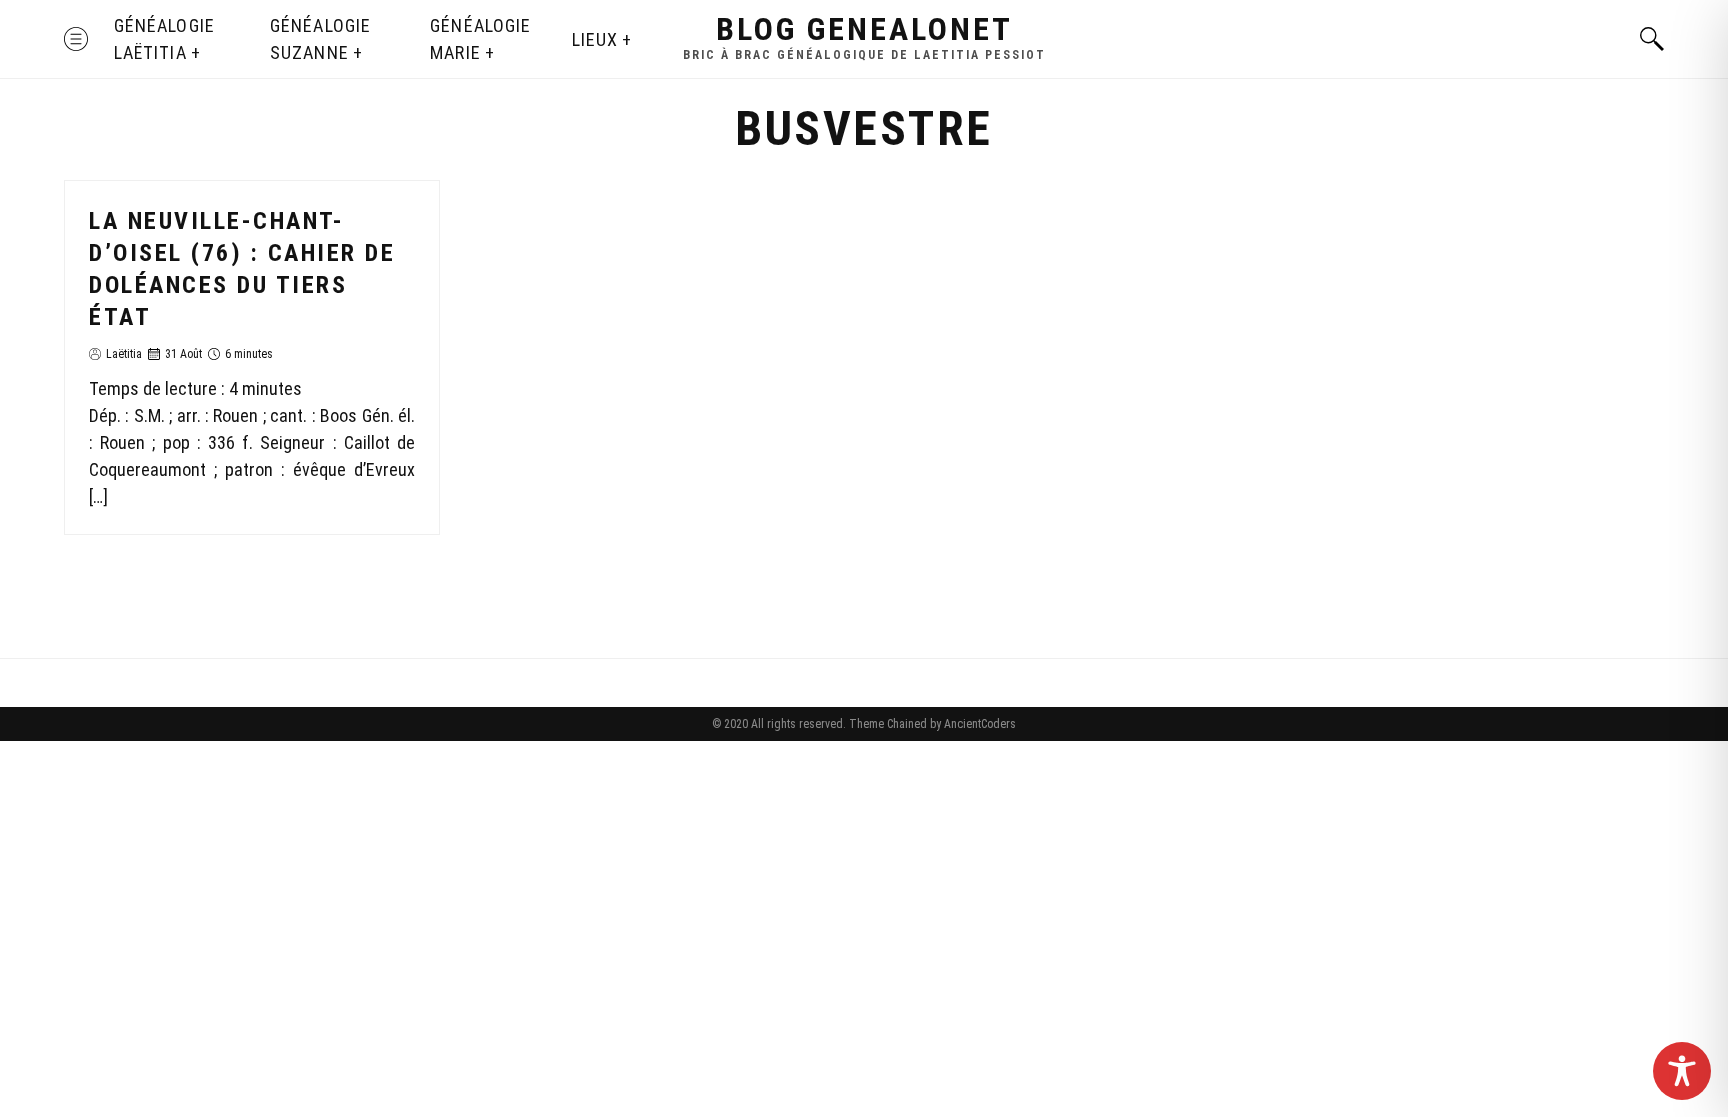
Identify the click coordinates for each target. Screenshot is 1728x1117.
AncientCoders (978, 724)
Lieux (595, 39)
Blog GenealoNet (864, 29)
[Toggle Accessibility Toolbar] (1682, 1071)
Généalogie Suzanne (320, 39)
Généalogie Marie (480, 39)
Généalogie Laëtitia (164, 39)
